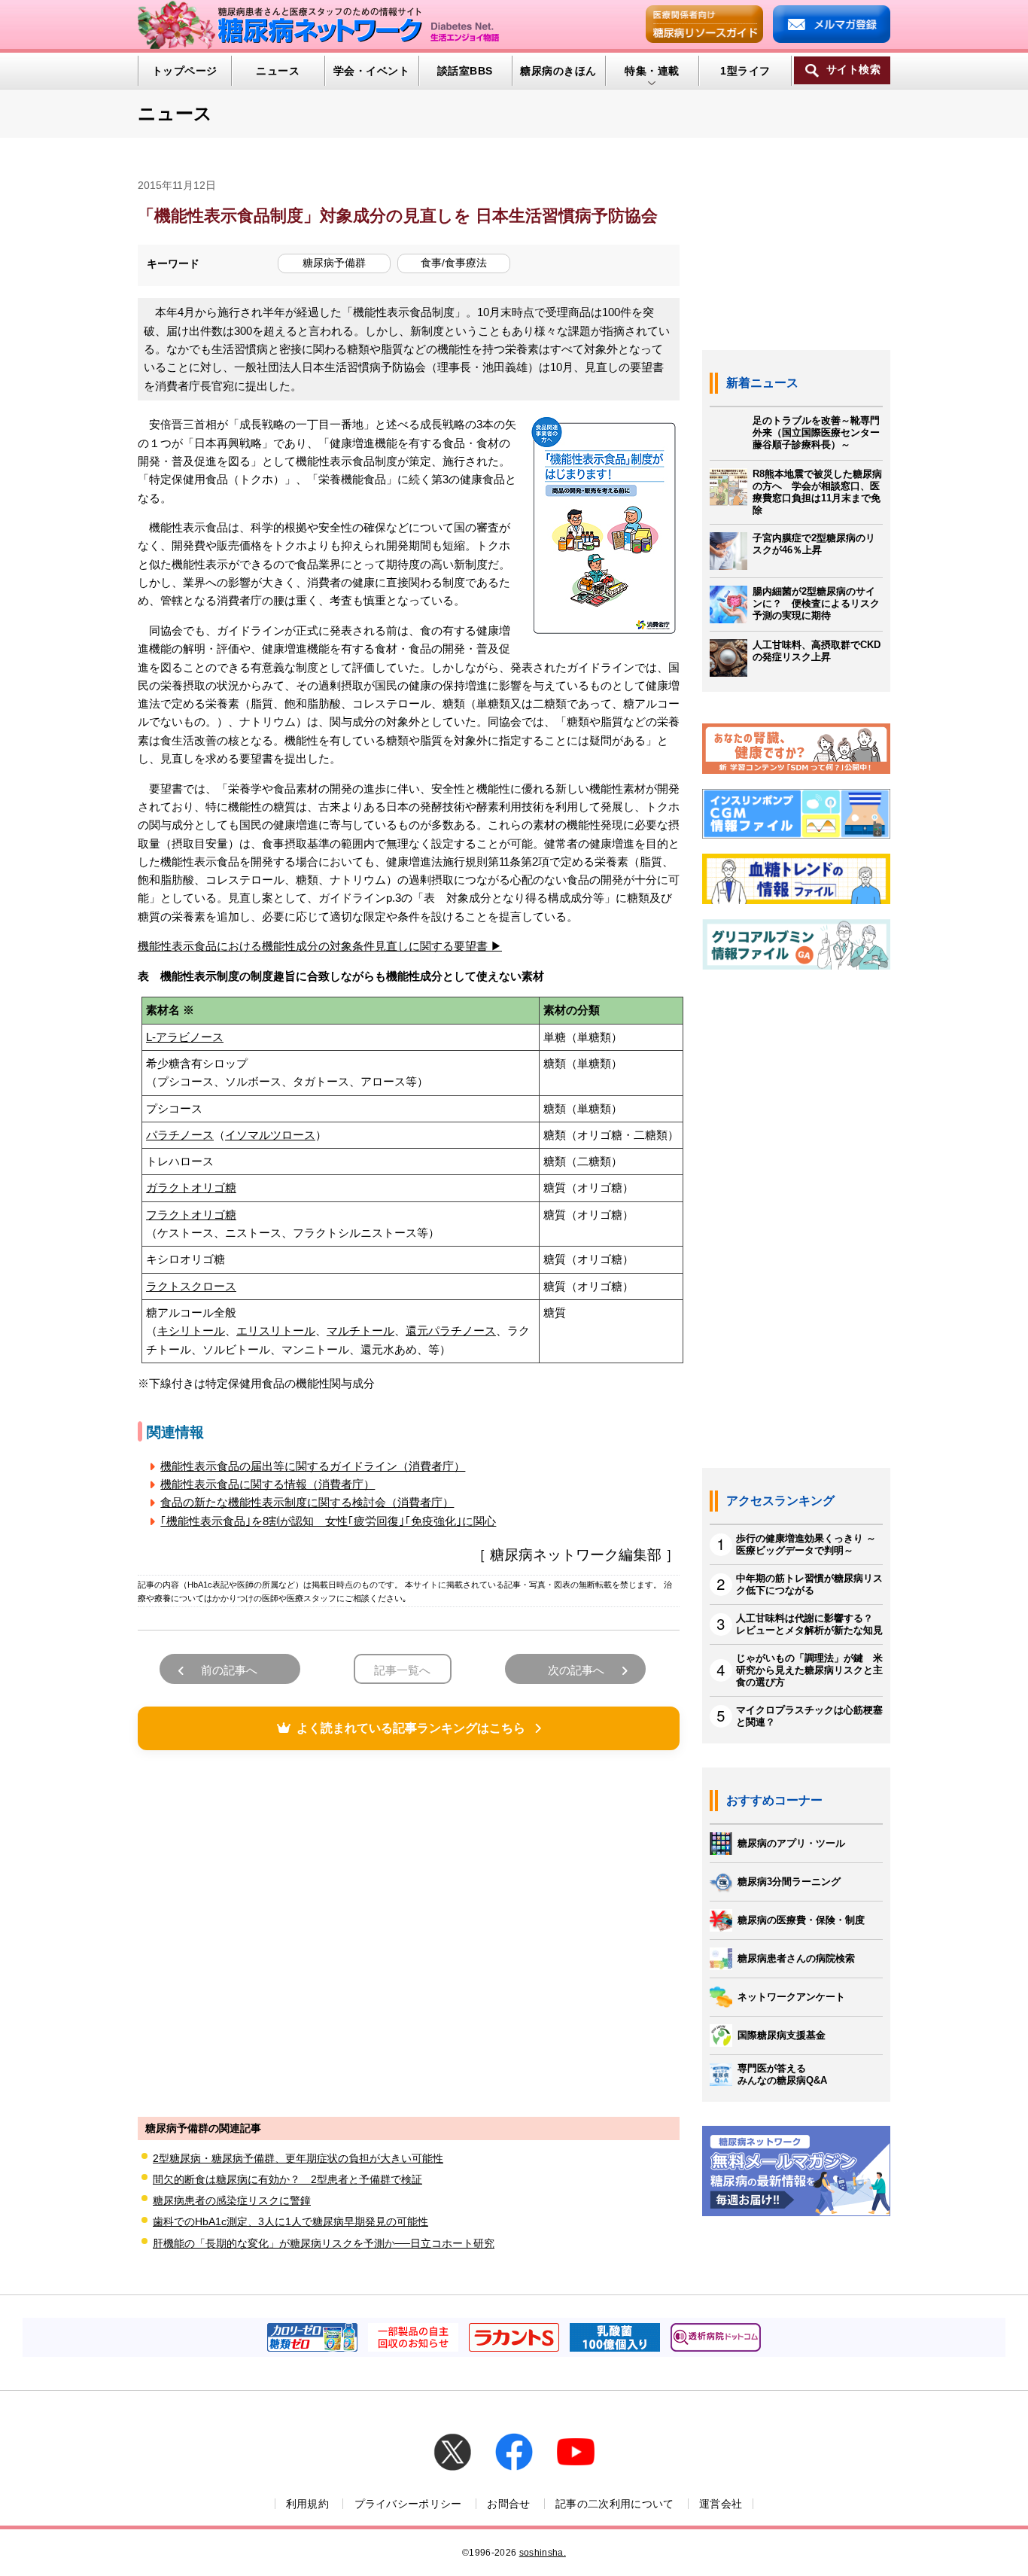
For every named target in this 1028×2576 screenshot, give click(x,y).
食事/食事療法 (454, 263)
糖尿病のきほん (558, 71)
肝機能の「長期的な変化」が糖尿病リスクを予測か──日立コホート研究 (324, 2243)
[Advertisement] (409, 1932)
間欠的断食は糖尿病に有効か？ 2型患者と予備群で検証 (287, 2179)
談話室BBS (465, 71)
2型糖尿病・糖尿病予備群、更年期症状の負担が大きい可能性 (298, 2158)
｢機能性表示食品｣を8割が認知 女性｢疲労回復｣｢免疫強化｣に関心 (328, 1521)
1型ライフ (745, 71)
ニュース (278, 71)
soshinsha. (543, 2553)
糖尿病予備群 (334, 263)
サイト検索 (853, 70)
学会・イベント (371, 71)
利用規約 (307, 2504)
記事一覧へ (402, 1670)
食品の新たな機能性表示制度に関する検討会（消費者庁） (307, 1502)
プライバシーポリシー (408, 2504)
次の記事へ (576, 1670)
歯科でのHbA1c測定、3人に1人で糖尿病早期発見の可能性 (290, 2221)
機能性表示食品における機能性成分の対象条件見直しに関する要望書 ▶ (320, 946)
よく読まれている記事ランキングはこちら (411, 1728)
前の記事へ (229, 1670)
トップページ (185, 71)
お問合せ (508, 2504)
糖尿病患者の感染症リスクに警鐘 (232, 2200)
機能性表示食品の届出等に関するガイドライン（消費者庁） (313, 1466)
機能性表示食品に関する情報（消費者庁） (268, 1484)
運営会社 (721, 2504)
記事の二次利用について (615, 2504)
